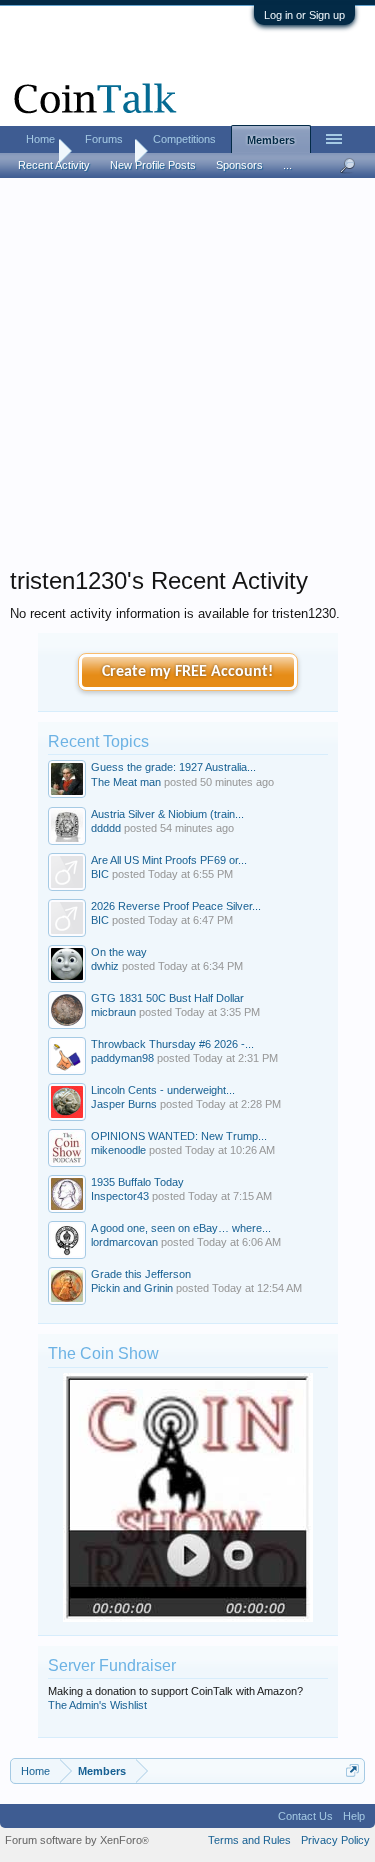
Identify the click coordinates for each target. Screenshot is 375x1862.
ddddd (106, 828)
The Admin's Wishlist (97, 1705)
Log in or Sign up (304, 15)
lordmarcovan (124, 1242)
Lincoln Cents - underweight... (163, 1090)
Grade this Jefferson (141, 1274)
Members (271, 140)
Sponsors (239, 165)
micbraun (113, 1012)
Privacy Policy (335, 1840)
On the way (119, 952)
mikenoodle (118, 1150)
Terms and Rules (249, 1840)
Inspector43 (120, 1196)
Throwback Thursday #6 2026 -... (172, 1044)
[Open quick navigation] (352, 1770)
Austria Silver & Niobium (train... (167, 814)
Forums (104, 139)
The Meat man (126, 782)
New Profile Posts (153, 165)
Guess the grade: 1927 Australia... (173, 767)
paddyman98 (122, 1058)
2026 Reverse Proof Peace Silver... (176, 906)
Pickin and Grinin (132, 1288)
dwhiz (105, 966)
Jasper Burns (124, 1104)
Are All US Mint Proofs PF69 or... (169, 860)
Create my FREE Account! (187, 672)
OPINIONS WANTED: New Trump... (179, 1136)
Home (40, 139)
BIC (100, 874)
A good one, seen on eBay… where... (181, 1228)
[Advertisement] (187, 378)
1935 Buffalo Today (137, 1182)
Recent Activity (54, 165)
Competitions (184, 139)
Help (354, 1816)
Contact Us (305, 1816)
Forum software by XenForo (77, 1840)
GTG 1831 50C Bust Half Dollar (167, 998)
